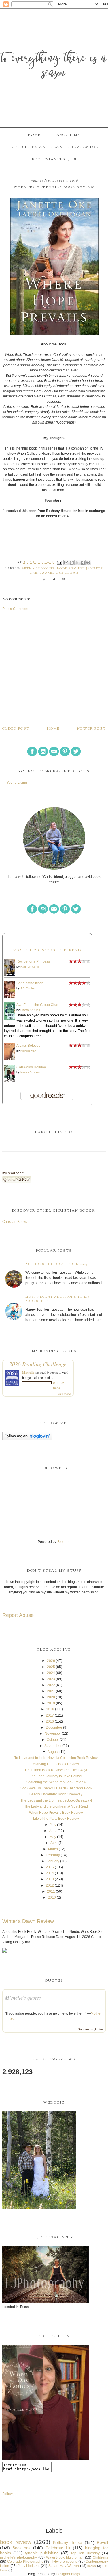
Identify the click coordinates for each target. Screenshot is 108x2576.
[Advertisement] (54, 668)
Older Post (16, 729)
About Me (68, 135)
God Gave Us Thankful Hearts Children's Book (56, 1788)
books (92, 2566)
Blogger (63, 1542)
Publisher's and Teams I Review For (54, 147)
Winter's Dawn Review (28, 1921)
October (53, 1740)
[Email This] (66, 563)
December (54, 1728)
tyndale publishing (42, 2553)
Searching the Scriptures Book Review (56, 1782)
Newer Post (92, 729)
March (53, 1849)
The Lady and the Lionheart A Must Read (56, 1806)
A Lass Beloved (29, 1046)
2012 (50, 1885)
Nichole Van (28, 1051)
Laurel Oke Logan (59, 573)
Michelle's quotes (23, 1998)
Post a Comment (15, 609)
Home (34, 135)
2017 (50, 1715)
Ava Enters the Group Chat (37, 1005)
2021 (51, 1691)
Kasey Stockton (31, 1072)
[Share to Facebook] (83, 563)
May (53, 1837)
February (53, 1855)
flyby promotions (64, 2562)
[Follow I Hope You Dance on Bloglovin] (27, 1439)
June (53, 1831)
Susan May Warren (64, 2566)
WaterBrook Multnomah (65, 2557)
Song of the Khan (30, 983)
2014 (50, 1873)
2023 (51, 1679)
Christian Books (15, 1222)
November (53, 1734)
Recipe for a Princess (33, 961)
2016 (50, 1721)
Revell (102, 2542)
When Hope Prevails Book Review (56, 1813)
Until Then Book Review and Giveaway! (56, 1770)
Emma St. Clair (30, 1010)
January (53, 1861)
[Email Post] (59, 563)
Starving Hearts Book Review (56, 1764)
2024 (51, 1673)
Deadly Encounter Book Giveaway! (56, 1794)
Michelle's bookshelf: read (47, 950)
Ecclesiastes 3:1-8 (54, 160)
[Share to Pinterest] (88, 563)
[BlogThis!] (72, 563)
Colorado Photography (25, 2562)
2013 (50, 1879)
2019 (51, 1703)
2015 (50, 1867)
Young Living (17, 783)
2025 (51, 1667)
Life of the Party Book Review (56, 1819)
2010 (52, 1898)
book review (70, 569)
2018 (50, 1709)
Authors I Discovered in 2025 (56, 1264)
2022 (51, 1685)
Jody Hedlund (29, 2566)
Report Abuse (18, 1615)
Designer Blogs (68, 2574)
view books (65, 1393)
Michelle (28, 1372)
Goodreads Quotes (91, 2029)
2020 (51, 1697)
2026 (51, 1661)
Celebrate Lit (58, 2548)
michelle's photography (18, 2557)
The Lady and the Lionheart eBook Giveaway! (56, 1800)
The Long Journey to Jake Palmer (56, 1776)
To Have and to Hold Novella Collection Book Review (56, 1758)
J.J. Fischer (28, 988)
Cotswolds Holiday (31, 1067)
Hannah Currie (30, 967)
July (53, 1825)
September (53, 1746)
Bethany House (38, 569)
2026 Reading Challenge (38, 1364)
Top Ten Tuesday (85, 2553)
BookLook (21, 2548)
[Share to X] (77, 563)
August (53, 1752)
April (54, 1843)
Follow (7, 2494)
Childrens (100, 2557)
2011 (51, 1891)
